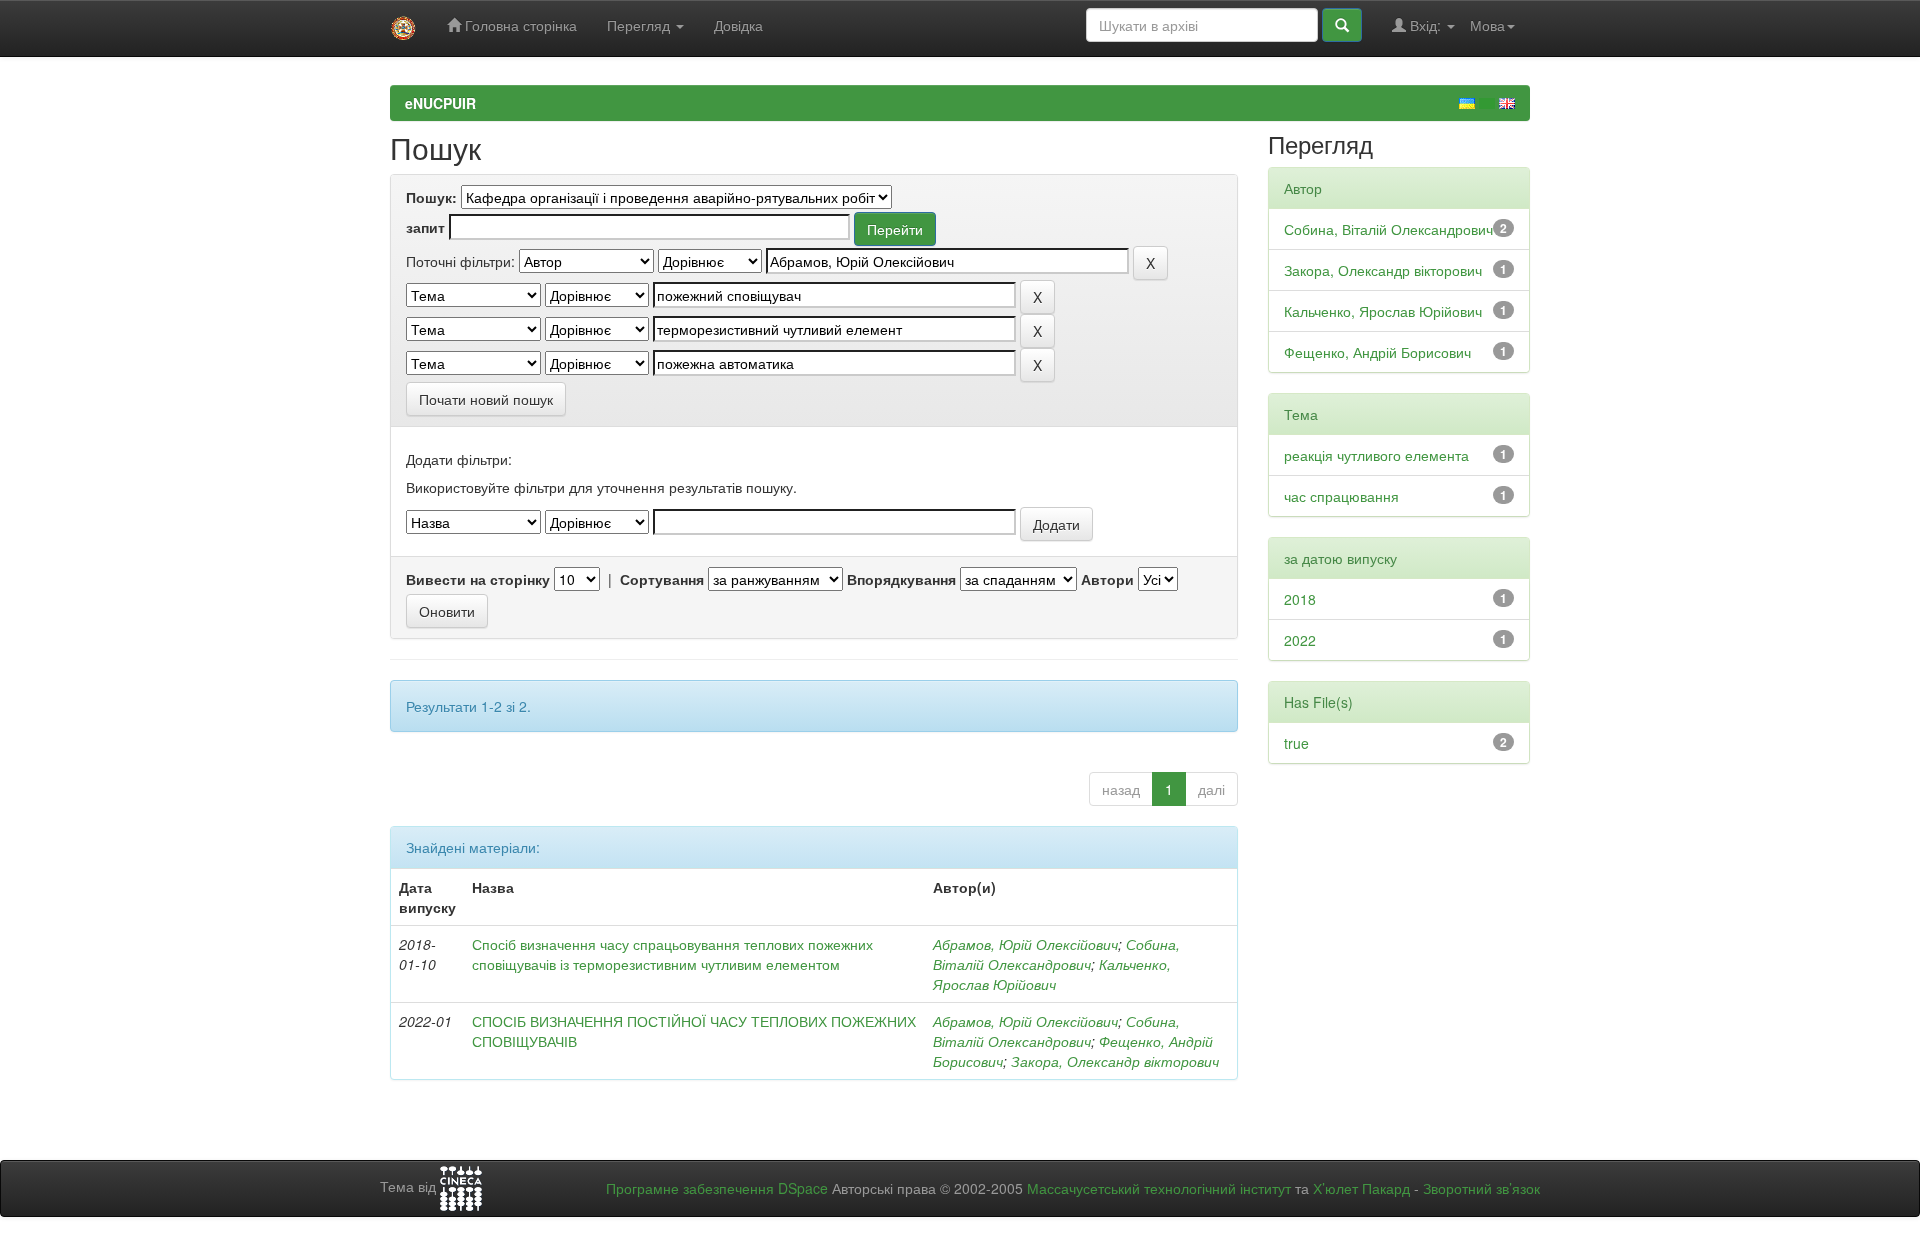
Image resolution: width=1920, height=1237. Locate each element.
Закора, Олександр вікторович (1115, 1061)
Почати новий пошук (486, 399)
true (1296, 743)
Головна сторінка (519, 25)
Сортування (662, 579)
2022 (1300, 640)
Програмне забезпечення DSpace (717, 1188)
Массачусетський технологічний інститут (1159, 1188)
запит (425, 227)
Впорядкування (901, 579)
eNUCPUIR (440, 103)
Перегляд (640, 25)
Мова (1487, 25)
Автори (1107, 579)
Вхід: (1425, 25)
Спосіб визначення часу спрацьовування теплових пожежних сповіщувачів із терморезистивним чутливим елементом (672, 954)
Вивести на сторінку (478, 579)
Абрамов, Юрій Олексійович (1025, 944)
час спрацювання (1341, 496)
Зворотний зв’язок (1481, 1188)
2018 (1300, 599)
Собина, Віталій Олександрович (1056, 954)
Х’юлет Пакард (1361, 1188)
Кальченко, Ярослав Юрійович (1052, 974)
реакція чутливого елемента (1376, 455)
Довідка (738, 25)
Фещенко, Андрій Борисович (1377, 352)
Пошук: (431, 197)
